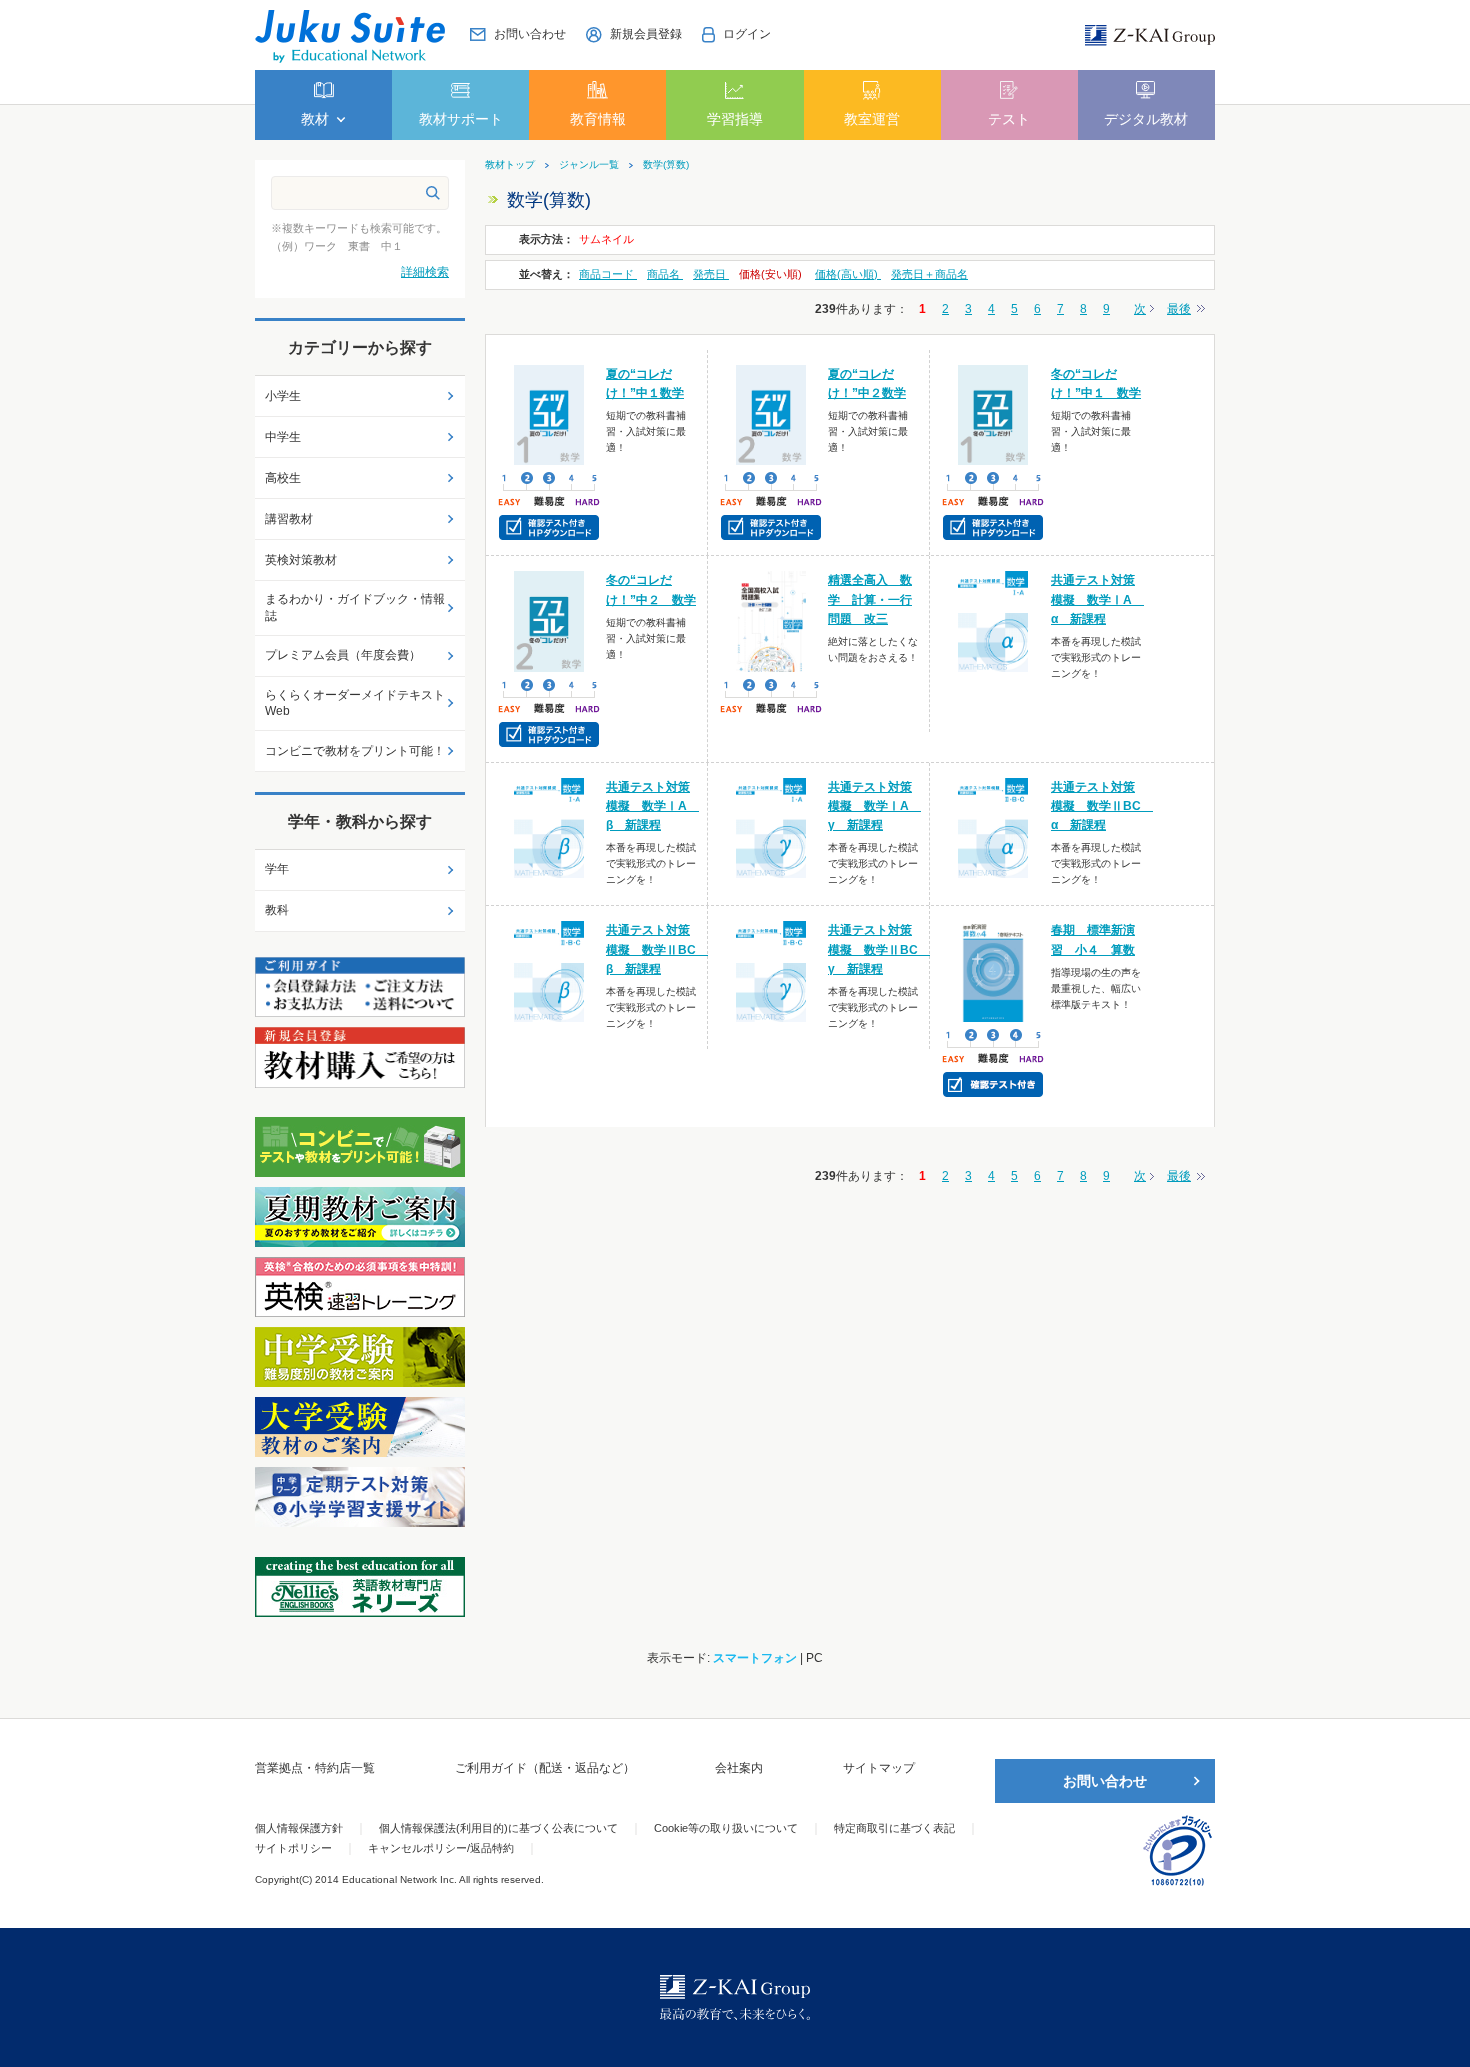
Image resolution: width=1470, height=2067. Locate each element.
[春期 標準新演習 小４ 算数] (993, 971)
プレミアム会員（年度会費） (343, 655)
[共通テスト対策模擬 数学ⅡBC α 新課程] (993, 827)
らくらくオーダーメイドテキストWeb (355, 703)
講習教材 (289, 519)
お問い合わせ (1105, 1781)
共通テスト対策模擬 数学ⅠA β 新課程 (652, 806)
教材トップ (510, 165)
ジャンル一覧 (589, 165)
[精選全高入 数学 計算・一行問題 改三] (771, 621)
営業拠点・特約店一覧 (315, 1768)
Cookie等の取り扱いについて (726, 1828)
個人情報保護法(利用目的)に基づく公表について (498, 1828)
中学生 (283, 437)
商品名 (665, 274)
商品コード (608, 274)
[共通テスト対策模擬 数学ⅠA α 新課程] (993, 621)
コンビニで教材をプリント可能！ (355, 751)
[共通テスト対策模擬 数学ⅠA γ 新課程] (771, 827)
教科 (277, 910)
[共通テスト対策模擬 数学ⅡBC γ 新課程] (771, 971)
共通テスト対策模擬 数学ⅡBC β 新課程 (657, 949)
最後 (1179, 309)
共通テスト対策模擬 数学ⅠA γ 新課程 (874, 806)
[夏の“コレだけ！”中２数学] (771, 414)
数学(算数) (666, 165)
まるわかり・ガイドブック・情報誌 (355, 607)
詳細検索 (425, 272)
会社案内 (739, 1768)
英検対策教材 (301, 560)
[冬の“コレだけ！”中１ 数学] (993, 414)
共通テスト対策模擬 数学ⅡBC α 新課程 (1102, 806)
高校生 (283, 478)
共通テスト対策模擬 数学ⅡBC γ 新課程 (879, 949)
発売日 (711, 274)
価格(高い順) (848, 274)
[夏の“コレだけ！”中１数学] (549, 414)
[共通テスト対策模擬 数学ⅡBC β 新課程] (549, 971)
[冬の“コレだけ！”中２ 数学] (549, 621)
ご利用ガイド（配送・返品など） (545, 1768)
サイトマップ (879, 1768)
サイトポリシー (293, 1848)
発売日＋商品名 (929, 274)
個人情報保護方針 (299, 1828)
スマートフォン (755, 1658)
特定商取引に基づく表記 (894, 1828)
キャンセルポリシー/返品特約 (441, 1848)
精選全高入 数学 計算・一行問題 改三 (870, 599)
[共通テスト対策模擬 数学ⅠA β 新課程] (549, 827)
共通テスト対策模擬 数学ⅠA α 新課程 (1097, 599)
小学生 (283, 396)
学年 (277, 869)
